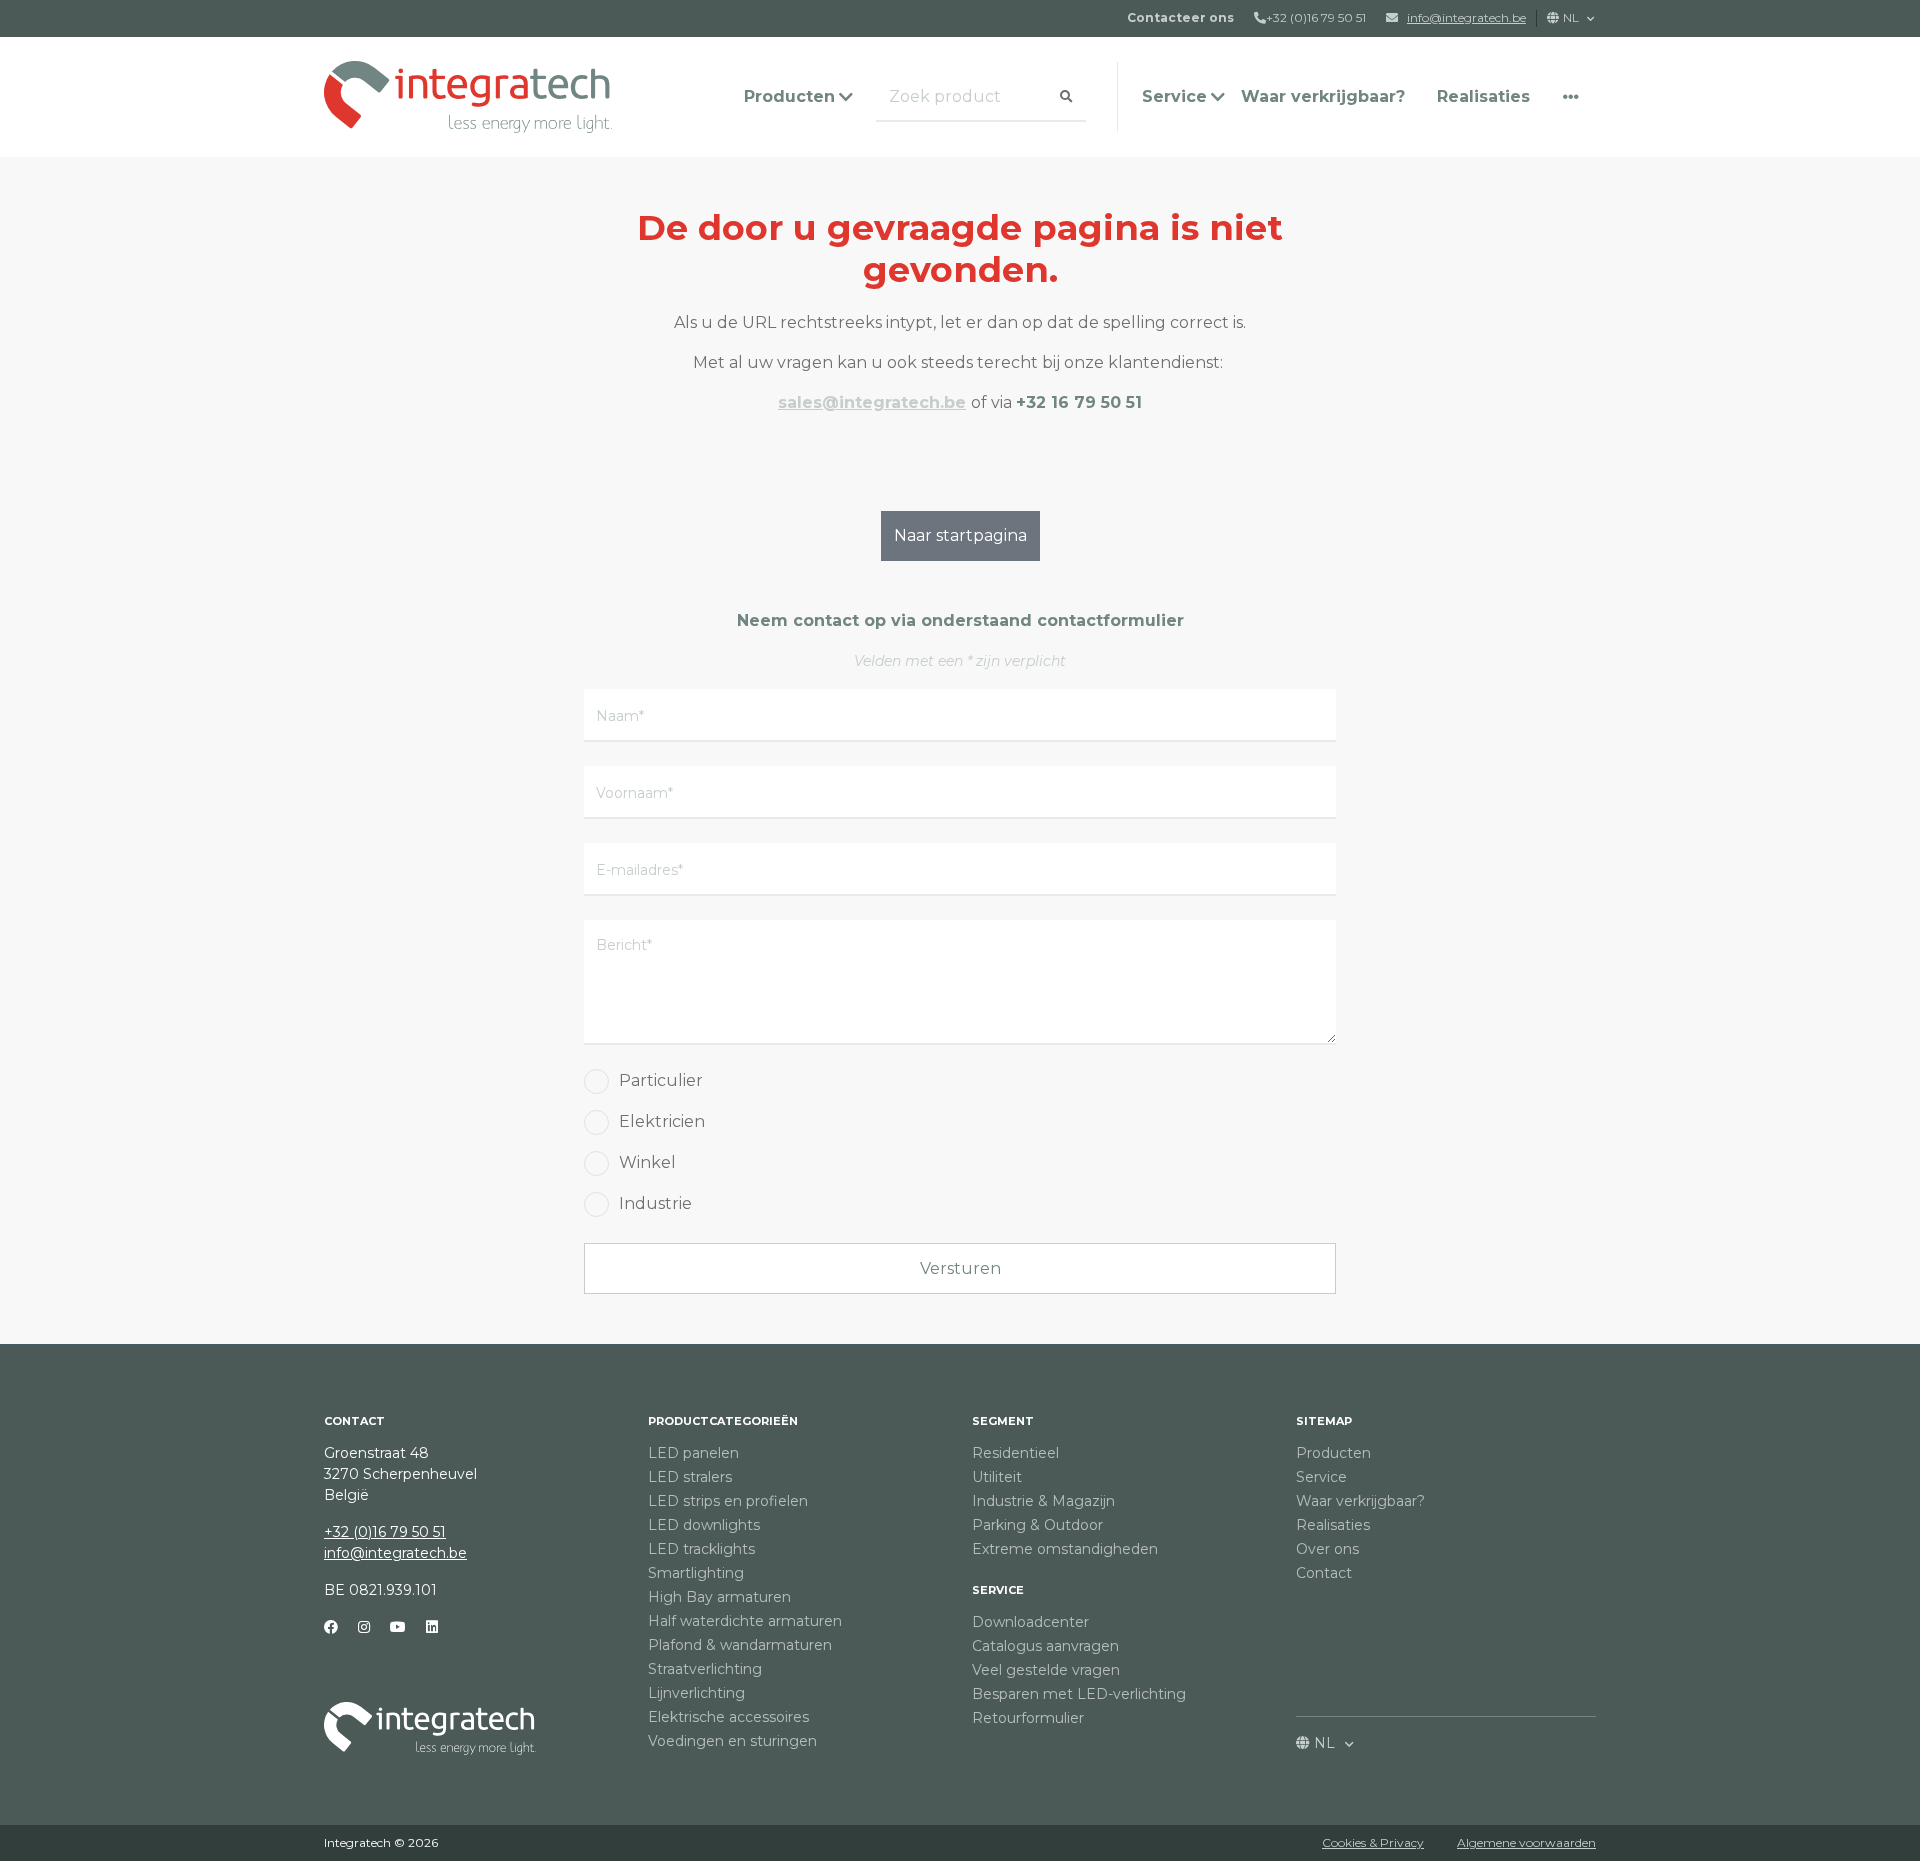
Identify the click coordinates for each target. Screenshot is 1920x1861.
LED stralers (690, 1477)
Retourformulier (1028, 1718)
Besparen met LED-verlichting (1079, 1694)
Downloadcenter (1030, 1622)
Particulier (661, 1080)
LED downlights (704, 1525)
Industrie (655, 1203)
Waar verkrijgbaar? (1323, 96)
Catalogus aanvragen (1045, 1646)
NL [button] (1572, 17)
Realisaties (1483, 96)
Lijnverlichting (696, 1693)
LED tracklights (701, 1549)
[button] (1571, 97)
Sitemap (1324, 1421)
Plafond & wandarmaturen (740, 1645)
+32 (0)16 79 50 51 (1316, 17)
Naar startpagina (960, 535)
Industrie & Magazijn (1043, 1501)
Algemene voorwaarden (1526, 1842)
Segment (1003, 1421)
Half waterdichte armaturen (745, 1621)
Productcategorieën (723, 1421)
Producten (1333, 1453)
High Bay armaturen (719, 1597)
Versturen (960, 1268)
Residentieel (1015, 1453)
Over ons (1327, 1549)
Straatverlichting (705, 1669)
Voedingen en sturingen (732, 1741)
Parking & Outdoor (1037, 1525)
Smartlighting (696, 1573)
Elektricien (662, 1121)
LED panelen (693, 1453)
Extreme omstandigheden (1065, 1549)
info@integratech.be (395, 1553)
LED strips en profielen (728, 1501)
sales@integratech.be (872, 402)
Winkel (647, 1162)
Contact (1324, 1573)
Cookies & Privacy (1373, 1842)
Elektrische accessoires (728, 1717)
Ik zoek (905, 97)
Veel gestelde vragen (1046, 1670)
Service (998, 1590)
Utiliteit (997, 1477)
